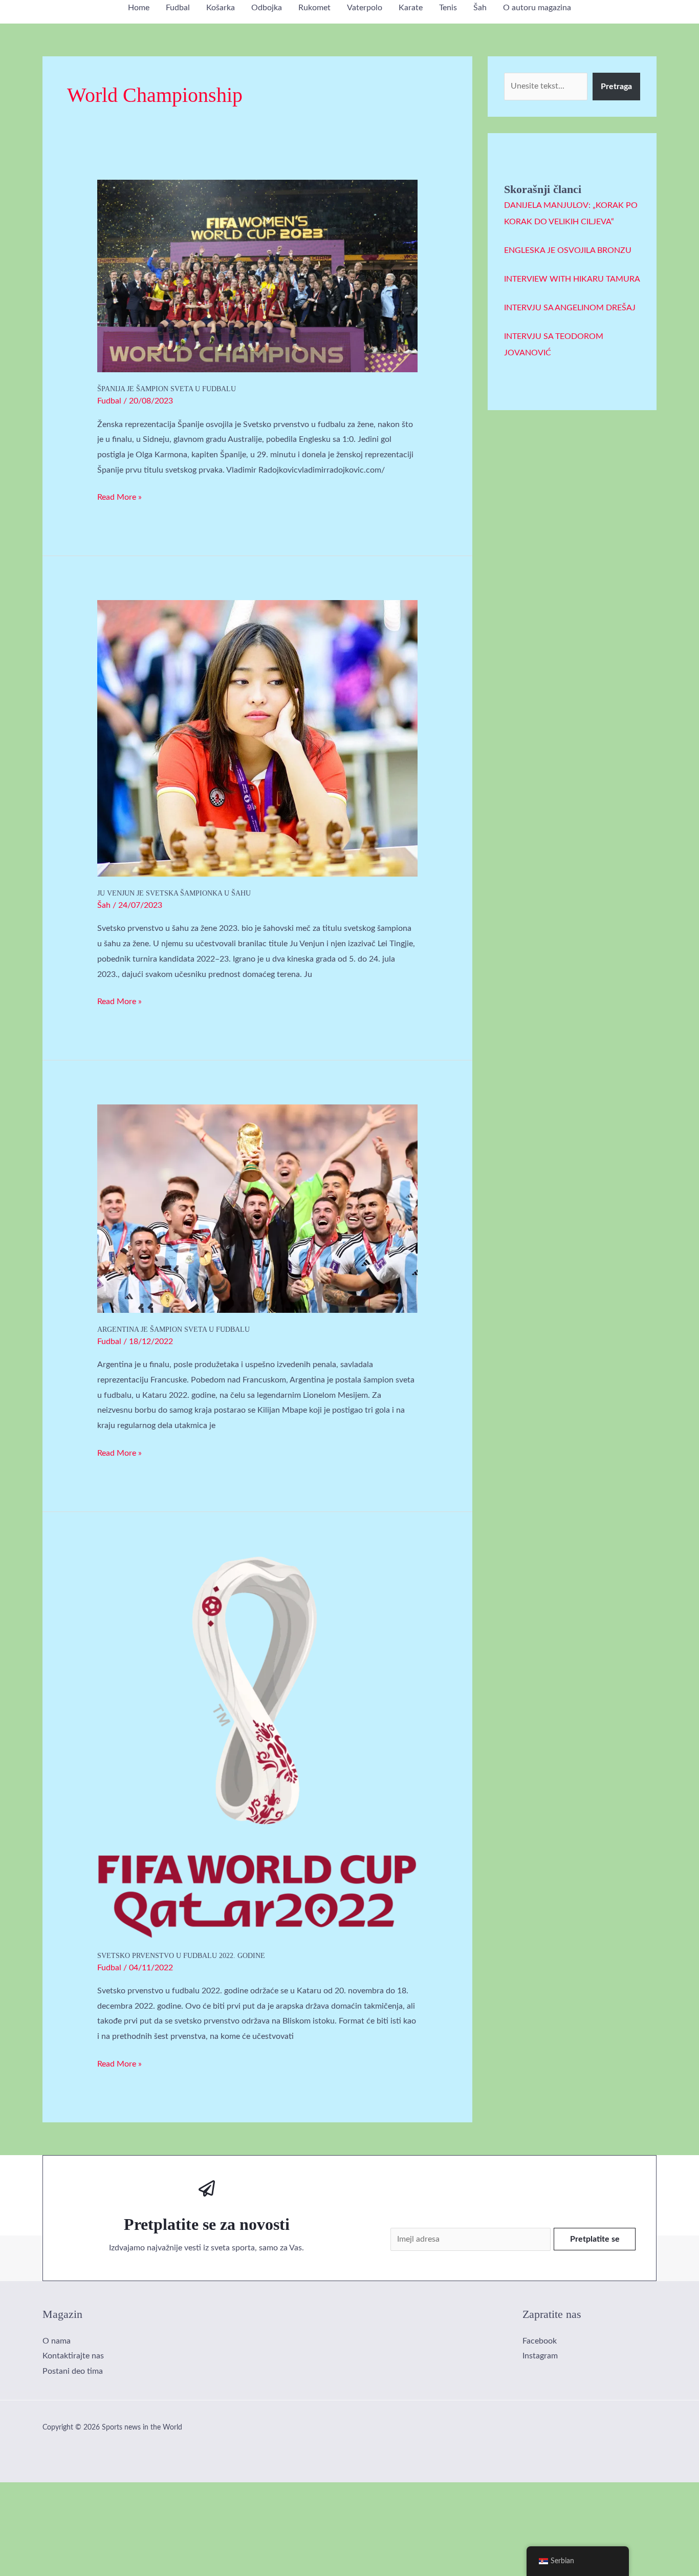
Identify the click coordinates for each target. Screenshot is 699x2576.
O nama (57, 2341)
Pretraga (616, 87)
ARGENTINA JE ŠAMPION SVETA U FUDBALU (173, 1329)
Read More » (119, 496)
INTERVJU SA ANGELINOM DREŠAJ (570, 308)
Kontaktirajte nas (73, 2356)
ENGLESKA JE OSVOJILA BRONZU (568, 250)
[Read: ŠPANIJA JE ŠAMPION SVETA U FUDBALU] (258, 275)
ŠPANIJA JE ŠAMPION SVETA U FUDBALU (167, 389)
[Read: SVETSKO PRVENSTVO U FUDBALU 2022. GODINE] (258, 1747)
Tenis (448, 8)
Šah (480, 8)
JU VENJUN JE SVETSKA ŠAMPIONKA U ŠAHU (174, 893)
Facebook (540, 2341)
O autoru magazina (537, 8)
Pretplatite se (595, 2239)
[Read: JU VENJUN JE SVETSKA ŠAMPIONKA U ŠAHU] (258, 738)
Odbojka (267, 8)
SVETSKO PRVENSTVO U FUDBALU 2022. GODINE (181, 1956)
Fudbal (178, 8)
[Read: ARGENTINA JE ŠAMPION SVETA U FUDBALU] (258, 1208)
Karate (411, 8)
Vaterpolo (365, 8)
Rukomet (314, 8)
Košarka (221, 8)
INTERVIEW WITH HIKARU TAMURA (572, 279)
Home (139, 8)
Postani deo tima (73, 2371)
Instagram (540, 2356)
